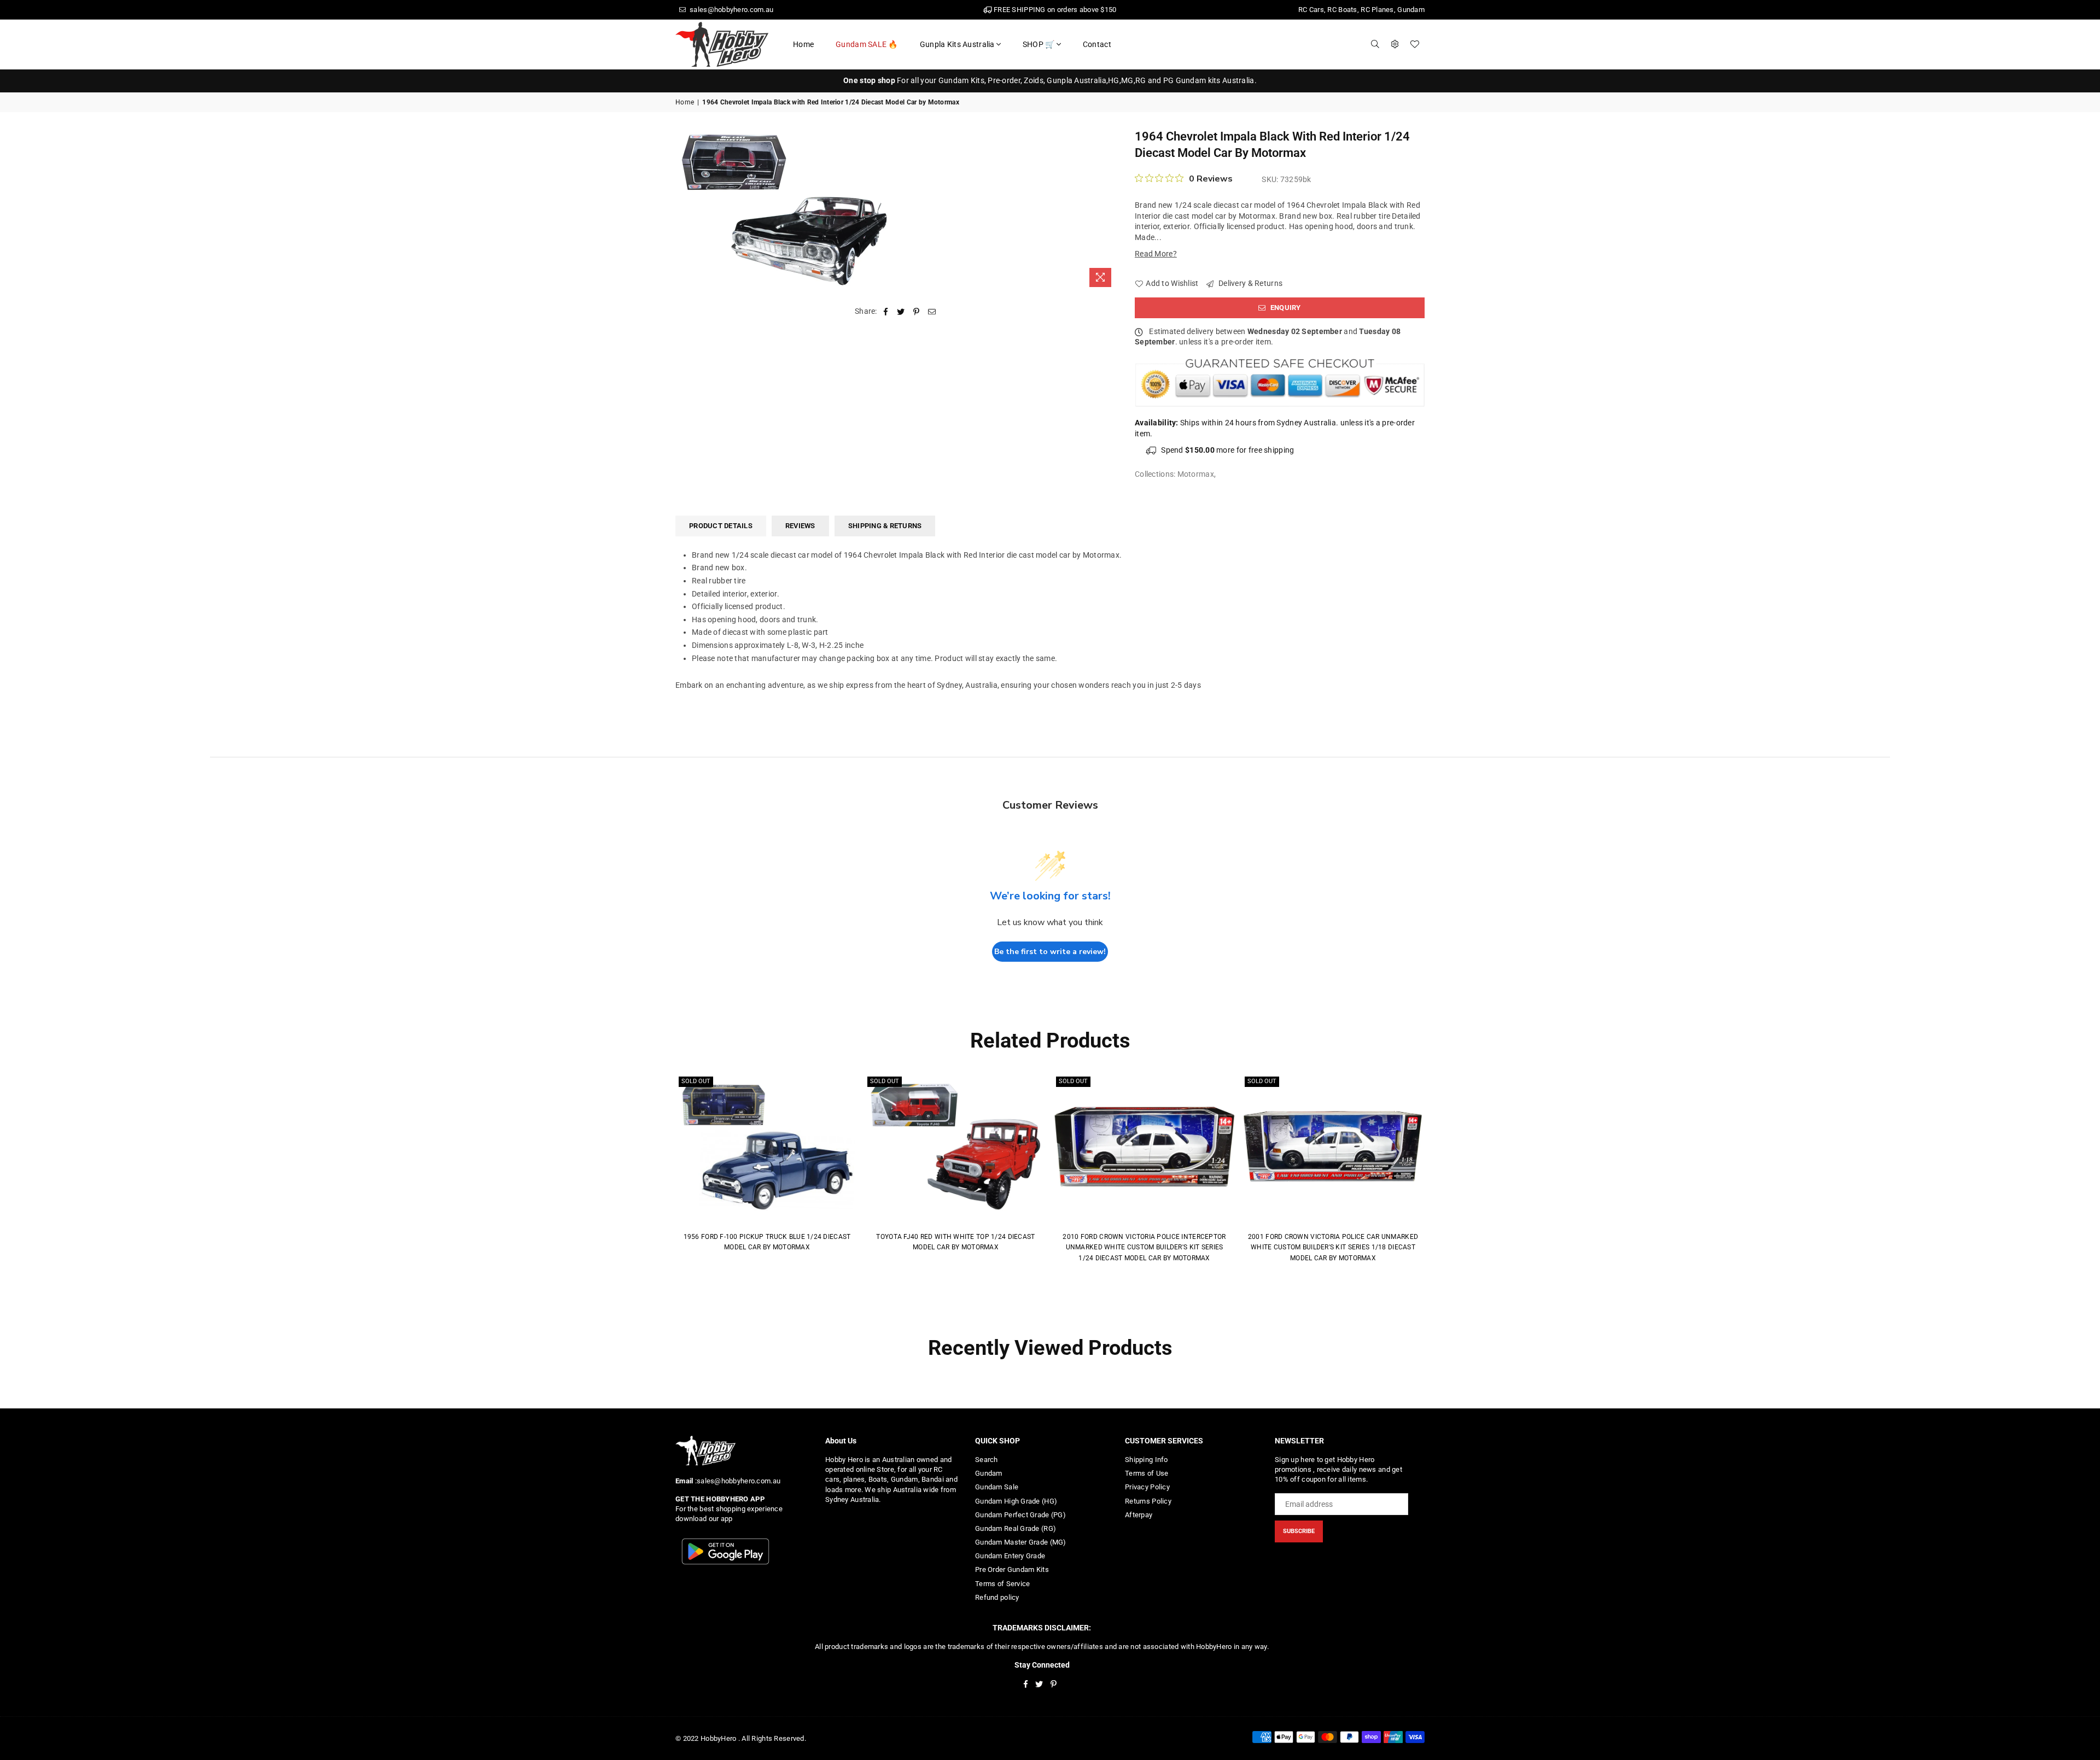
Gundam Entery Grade (1010, 1556)
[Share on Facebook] (886, 312)
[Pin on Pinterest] (917, 312)
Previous (660, 1177)
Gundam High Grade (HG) (1016, 1501)
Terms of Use (1147, 1473)
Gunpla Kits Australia (957, 44)
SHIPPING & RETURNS (885, 526)
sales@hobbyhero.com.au (731, 10)
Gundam (989, 1473)
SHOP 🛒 (1039, 44)
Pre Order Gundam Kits (1012, 1569)
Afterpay (1139, 1515)
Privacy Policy (1147, 1487)
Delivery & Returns (1250, 283)
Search (987, 1460)
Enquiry (1285, 308)
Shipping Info (1147, 1460)
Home (803, 44)
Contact (1097, 44)
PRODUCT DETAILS (721, 526)
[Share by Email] (932, 312)
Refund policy (997, 1597)
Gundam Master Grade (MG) (1021, 1542)
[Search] (1375, 44)
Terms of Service (1002, 1584)
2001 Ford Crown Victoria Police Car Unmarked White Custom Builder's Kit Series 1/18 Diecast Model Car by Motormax (1333, 1247)
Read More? (1156, 254)
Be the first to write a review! (1050, 952)
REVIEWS (800, 526)
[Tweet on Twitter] (901, 312)
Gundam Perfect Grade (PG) (1020, 1515)
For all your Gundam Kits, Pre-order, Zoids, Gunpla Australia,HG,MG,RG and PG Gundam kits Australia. (1050, 80)
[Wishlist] (1415, 44)
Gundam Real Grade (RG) (1016, 1528)
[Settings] (1395, 44)
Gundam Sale (997, 1487)
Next (1440, 1177)
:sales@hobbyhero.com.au (737, 1481)
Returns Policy (1148, 1501)
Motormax (1196, 474)
